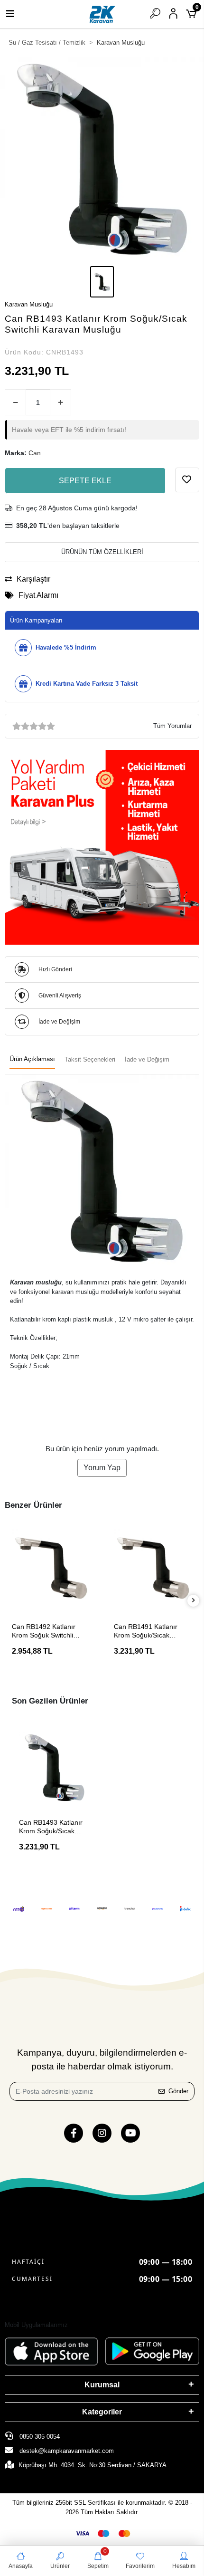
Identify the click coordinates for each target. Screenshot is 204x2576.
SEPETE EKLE (85, 481)
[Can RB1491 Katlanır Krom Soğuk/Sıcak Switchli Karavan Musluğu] (153, 1568)
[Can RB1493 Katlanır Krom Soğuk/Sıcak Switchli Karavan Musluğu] (55, 1768)
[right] (194, 1601)
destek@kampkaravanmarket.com (67, 2451)
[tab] (32, 1060)
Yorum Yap (102, 1468)
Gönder (178, 2091)
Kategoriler (102, 2412)
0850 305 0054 (39, 2437)
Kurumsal (102, 2385)
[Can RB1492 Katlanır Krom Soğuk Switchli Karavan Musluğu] (51, 1568)
